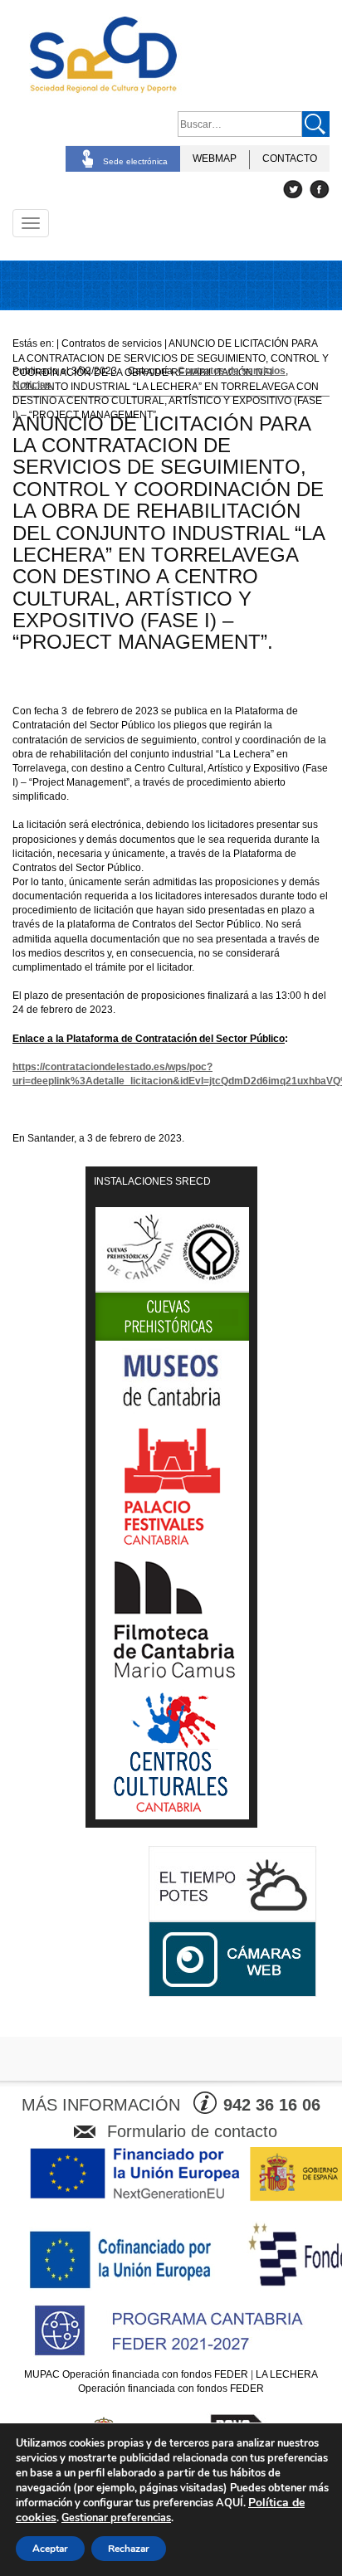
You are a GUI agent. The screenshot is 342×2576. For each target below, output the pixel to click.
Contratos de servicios (232, 371)
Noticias (32, 385)
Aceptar (50, 2549)
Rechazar (129, 2549)
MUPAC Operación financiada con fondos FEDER (136, 2374)
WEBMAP (215, 158)
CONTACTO (290, 158)
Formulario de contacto (192, 2131)
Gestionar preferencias (116, 2518)
